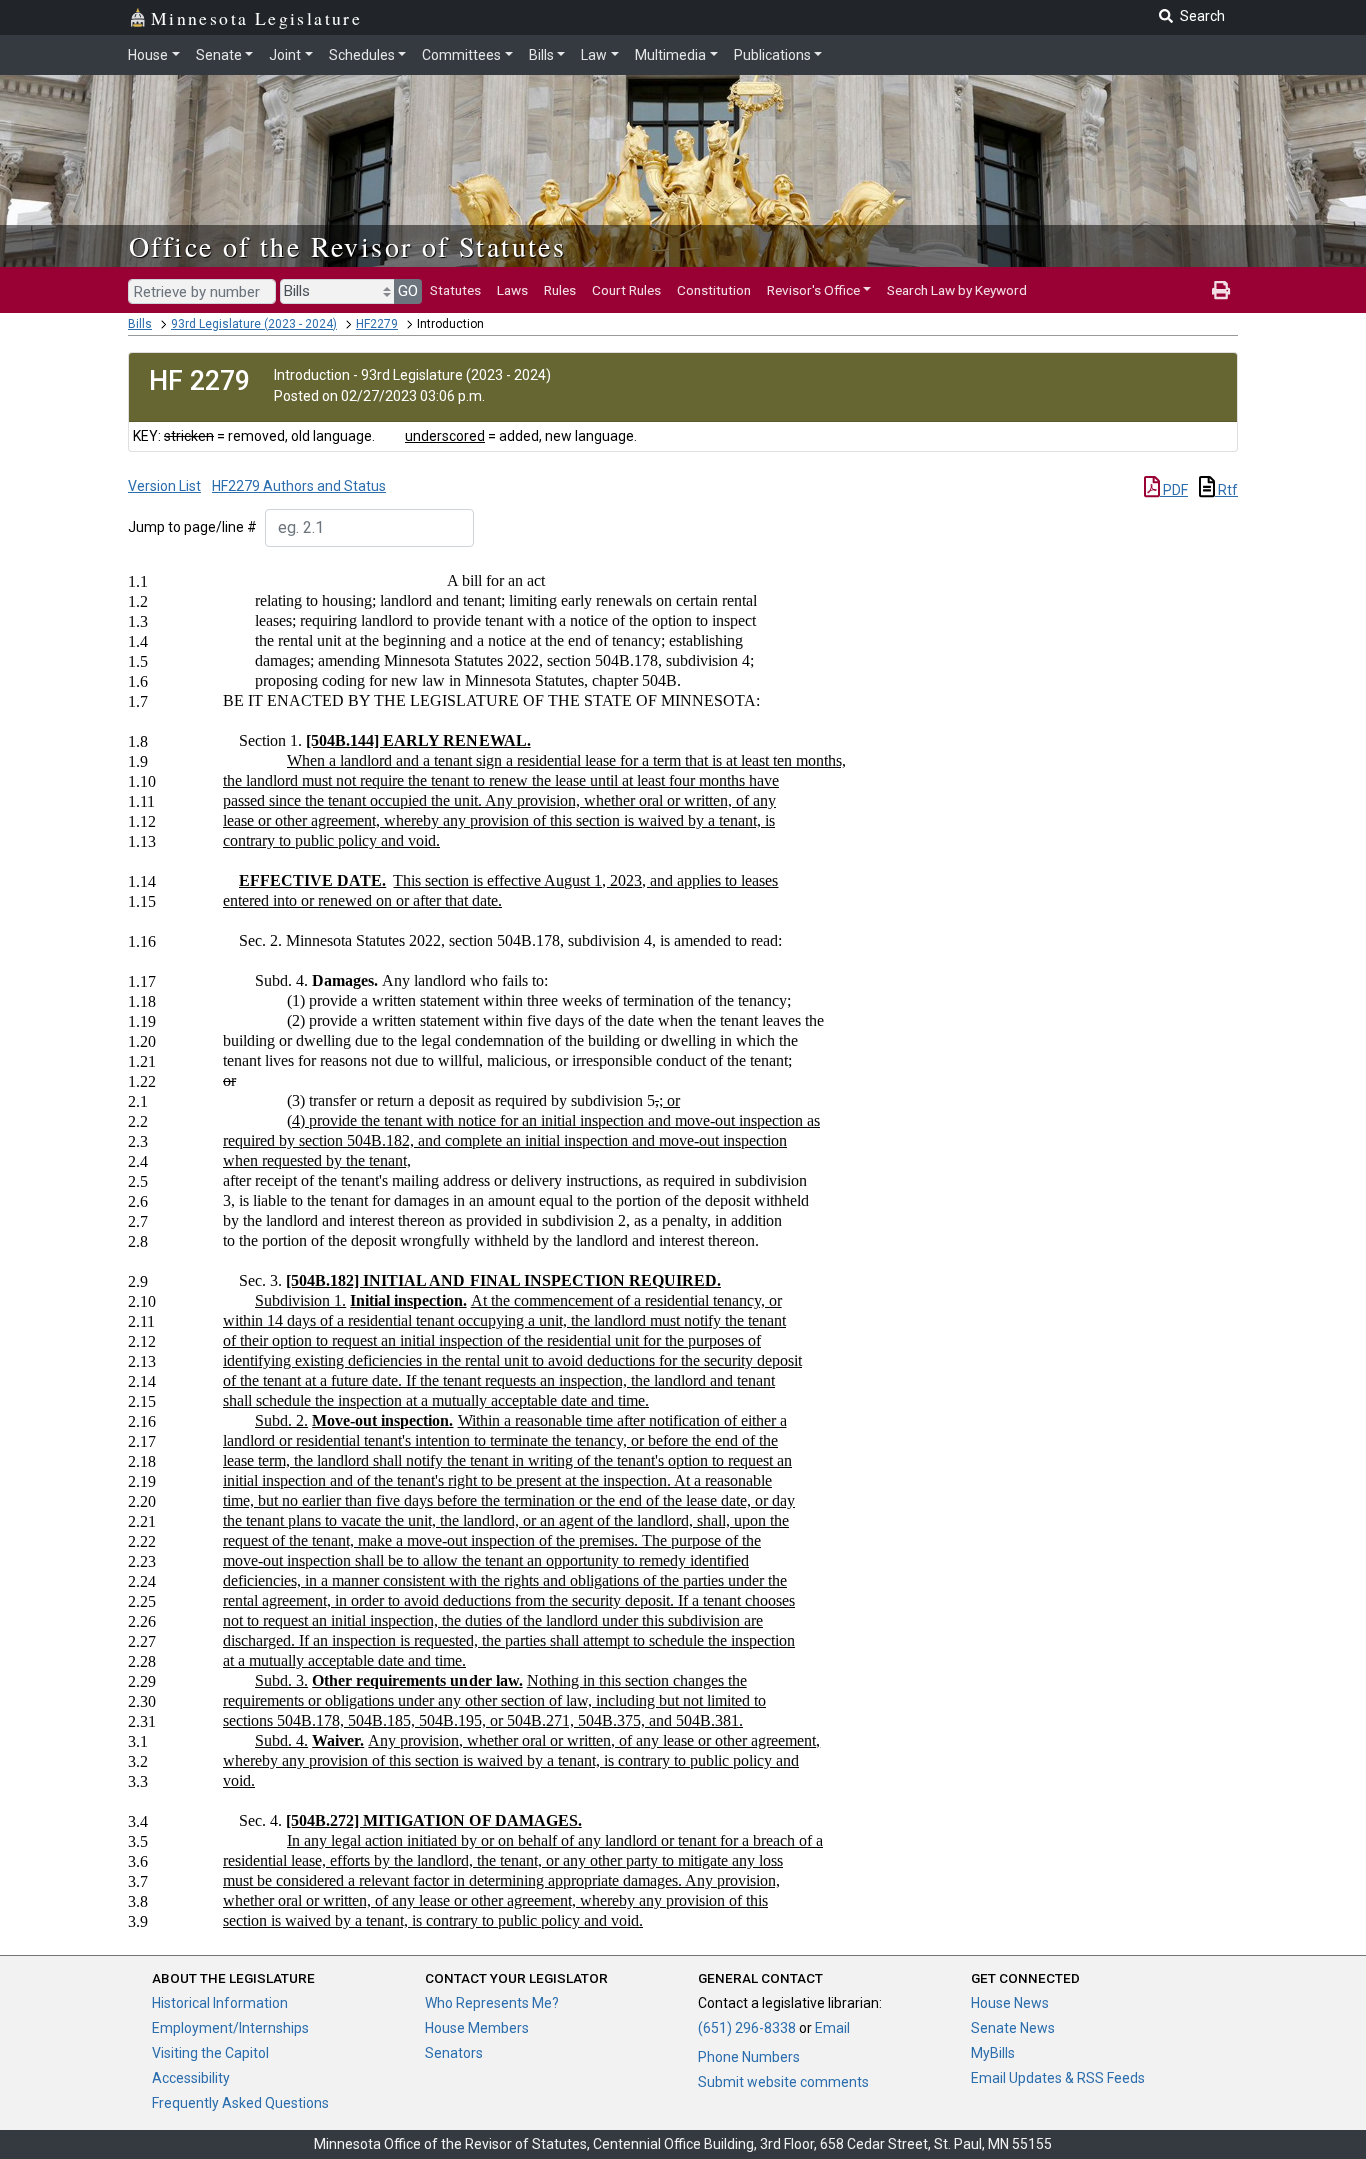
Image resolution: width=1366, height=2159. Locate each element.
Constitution (714, 290)
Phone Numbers (749, 2057)
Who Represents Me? (492, 2003)
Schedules (362, 55)
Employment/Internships (230, 2028)
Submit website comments (783, 2082)
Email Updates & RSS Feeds (1058, 2078)
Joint (285, 55)
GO (408, 291)
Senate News (1013, 2028)
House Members (477, 2028)
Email (832, 2028)
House (148, 55)
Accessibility (191, 2078)
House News (1010, 2003)
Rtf (1226, 490)
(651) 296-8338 (747, 2028)
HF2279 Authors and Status (299, 486)
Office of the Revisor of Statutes (347, 246)
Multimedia (670, 55)
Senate (219, 55)
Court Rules (626, 290)
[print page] (1221, 290)
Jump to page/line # (192, 527)
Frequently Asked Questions (240, 2103)
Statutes (455, 290)
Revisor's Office (813, 290)
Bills (541, 55)
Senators (454, 2053)
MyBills (993, 2053)
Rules (560, 290)
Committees (461, 55)
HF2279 (377, 324)
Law (594, 55)
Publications (772, 55)
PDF (1174, 490)
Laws (512, 290)
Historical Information (220, 2003)
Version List (164, 486)
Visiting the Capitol (210, 2053)
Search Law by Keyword (957, 290)
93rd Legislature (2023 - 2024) (254, 324)
